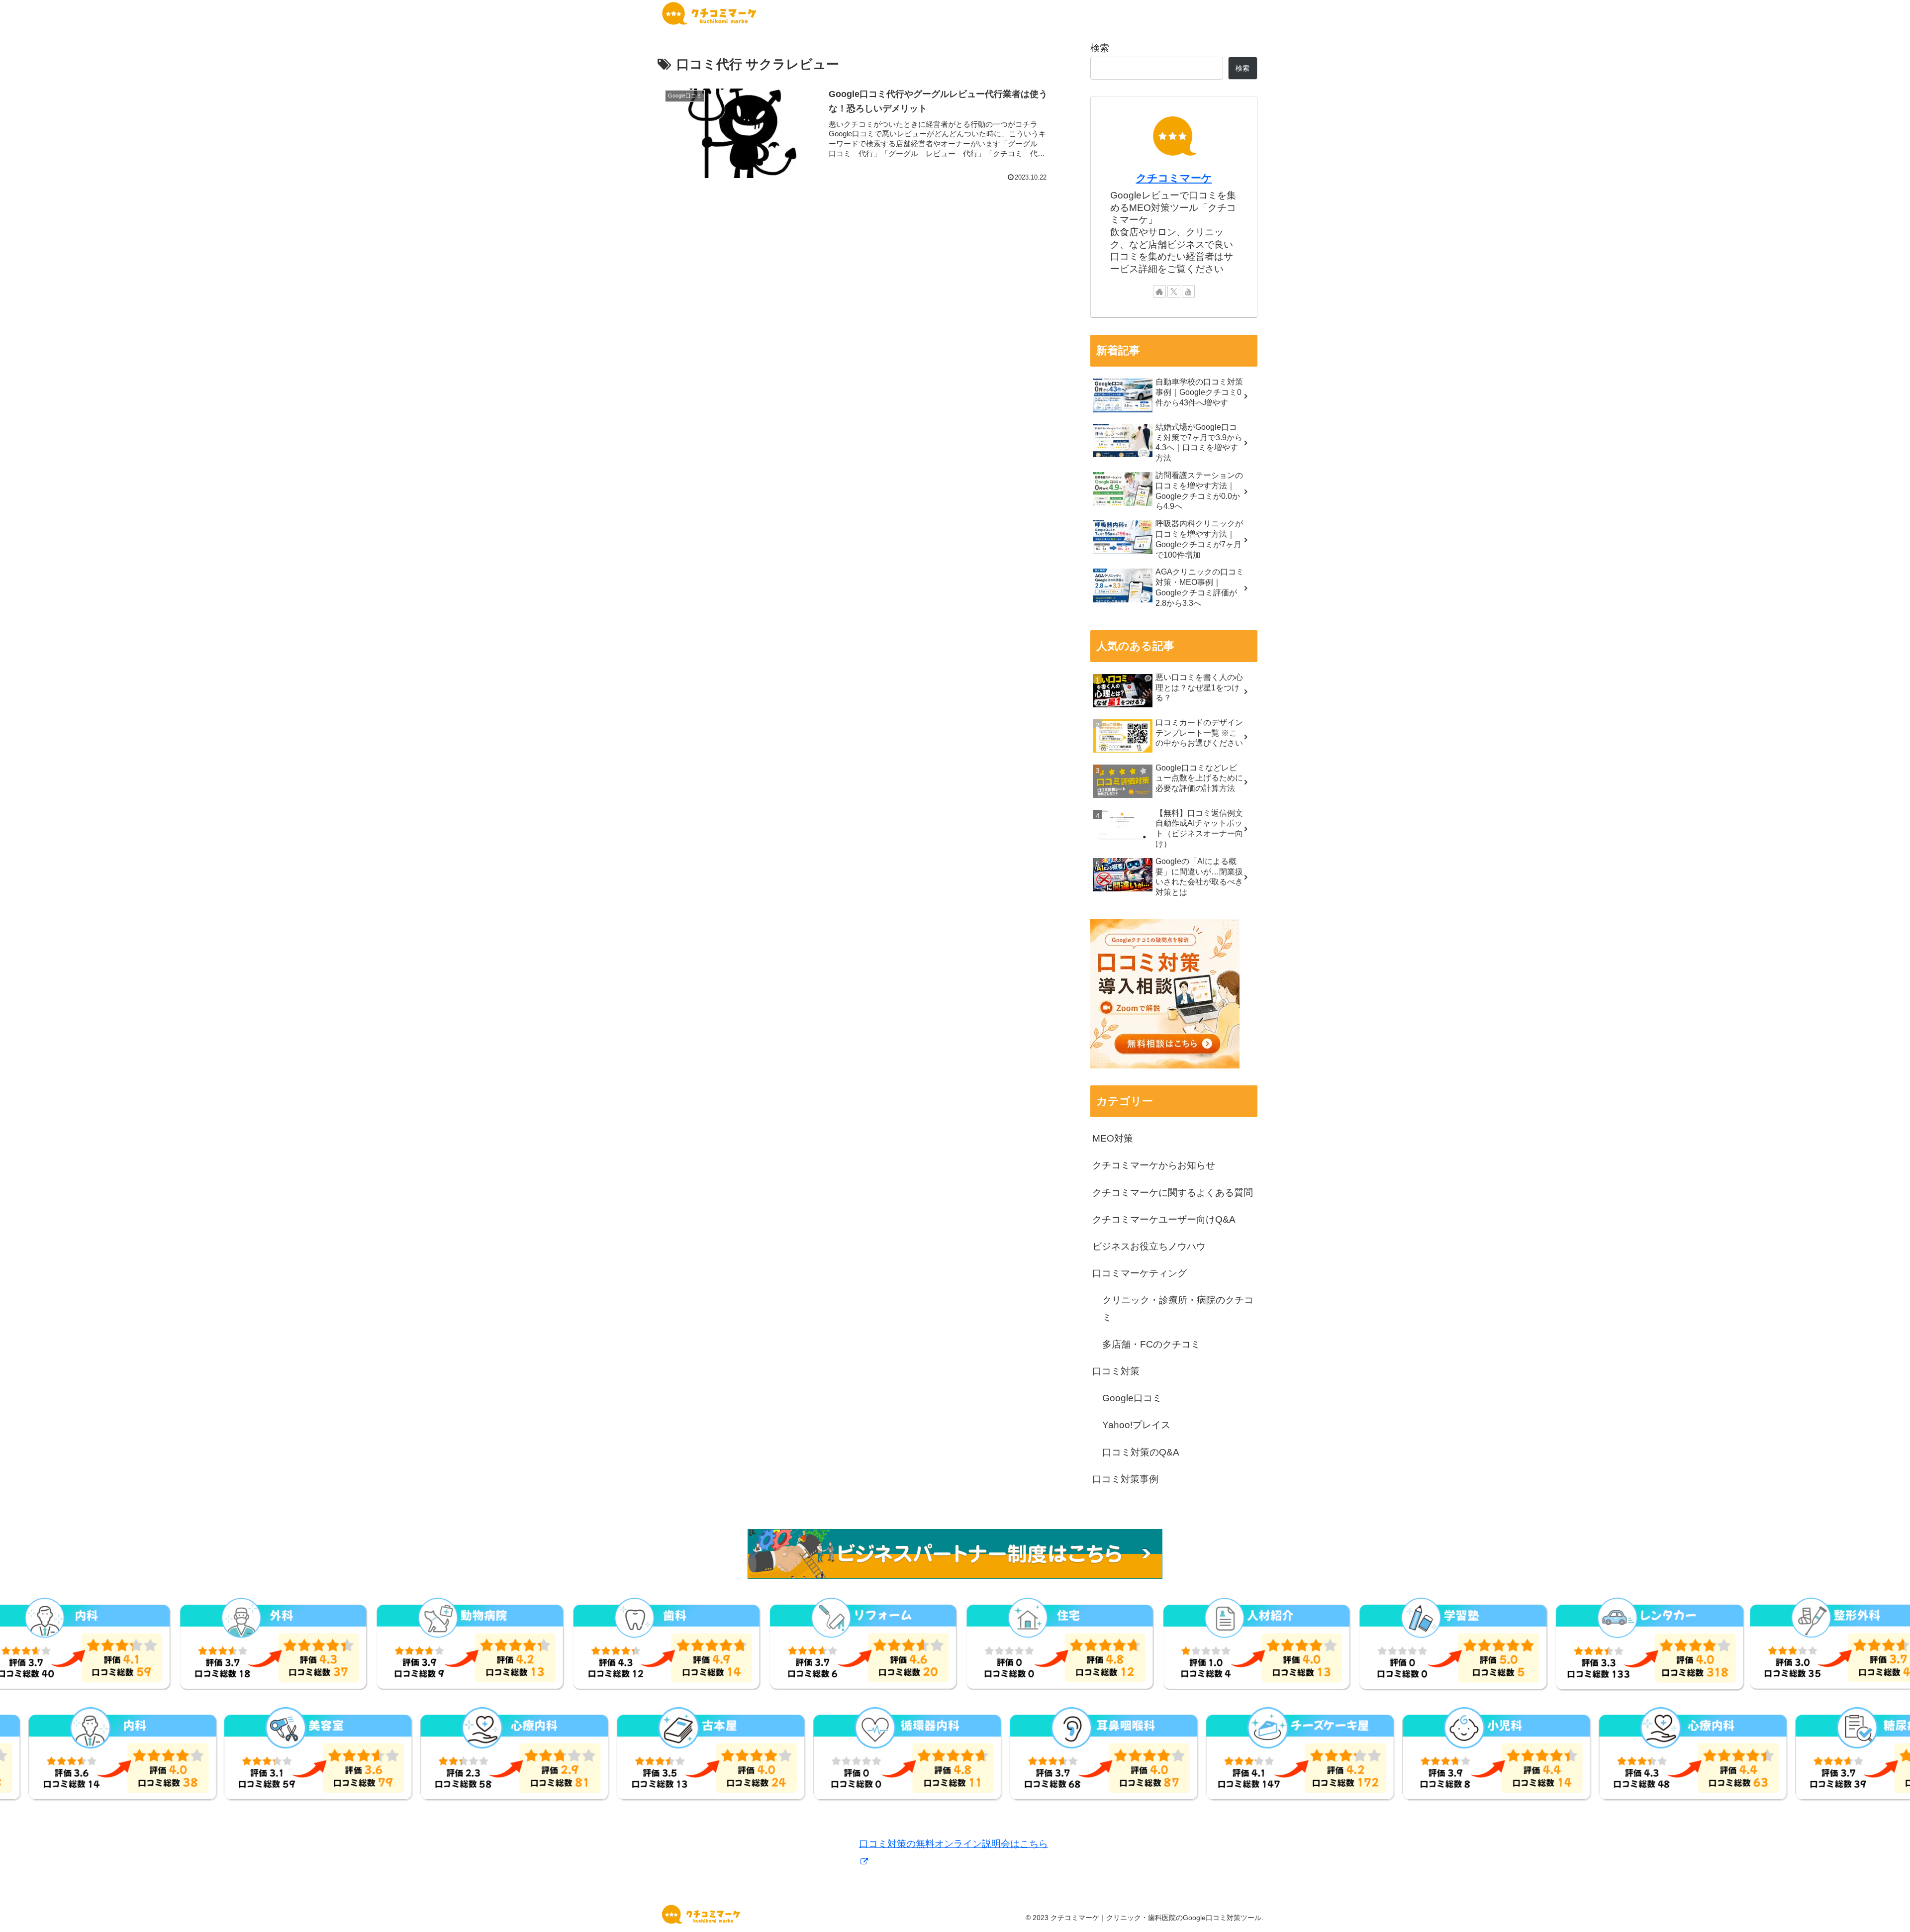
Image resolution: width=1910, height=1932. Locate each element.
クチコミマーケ (1174, 178)
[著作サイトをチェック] (1159, 291)
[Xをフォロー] (1174, 291)
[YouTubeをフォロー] (1188, 291)
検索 (1100, 48)
